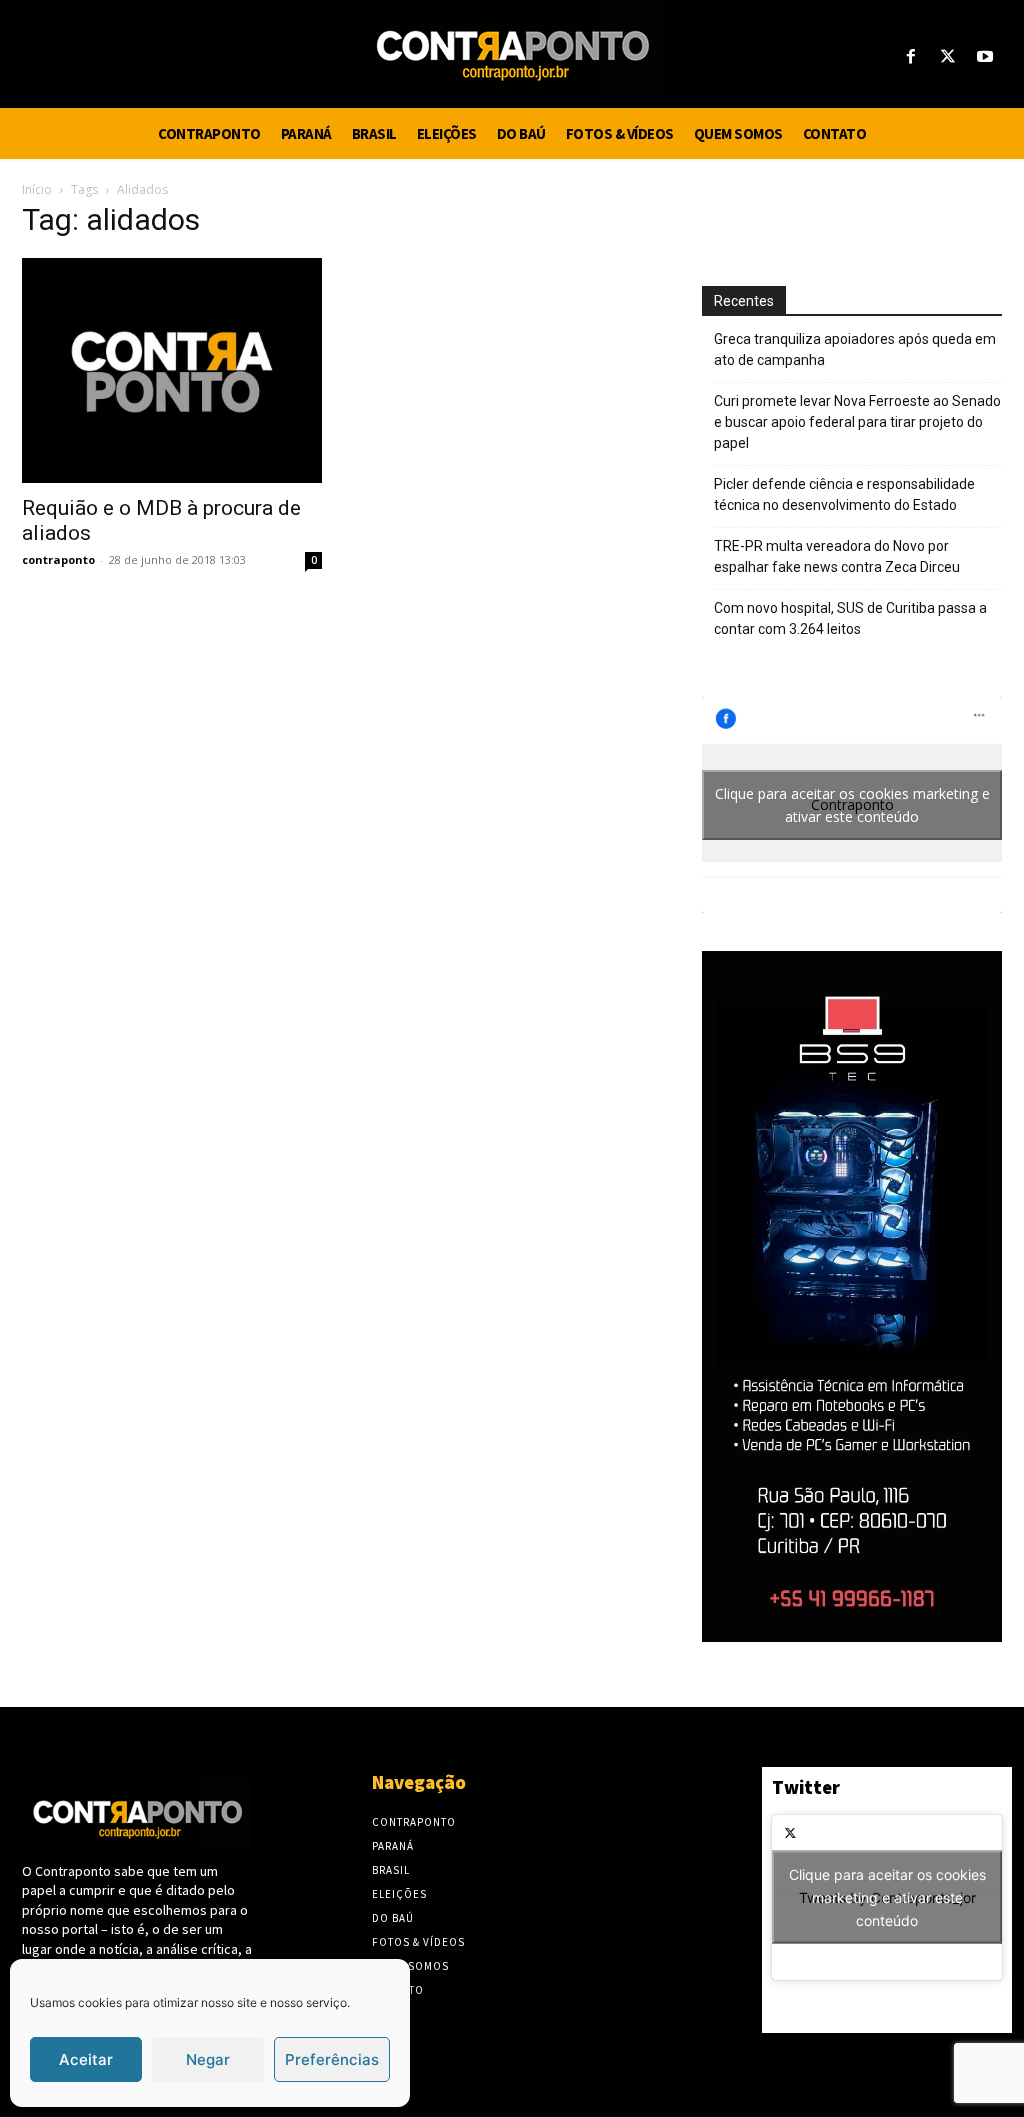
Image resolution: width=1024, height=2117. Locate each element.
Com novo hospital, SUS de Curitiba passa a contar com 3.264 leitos (850, 618)
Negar (208, 2059)
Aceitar (86, 2059)
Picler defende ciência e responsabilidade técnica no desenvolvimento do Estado (844, 494)
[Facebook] (910, 57)
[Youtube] (985, 57)
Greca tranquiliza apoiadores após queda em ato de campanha (855, 349)
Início (37, 189)
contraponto (58, 559)
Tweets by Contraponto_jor (887, 1897)
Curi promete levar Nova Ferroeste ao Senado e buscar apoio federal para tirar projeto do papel (857, 422)
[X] (948, 57)
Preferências (332, 2059)
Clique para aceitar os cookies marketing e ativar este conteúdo (852, 805)
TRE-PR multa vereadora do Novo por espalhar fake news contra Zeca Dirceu (837, 556)
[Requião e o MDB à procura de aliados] (172, 370)
